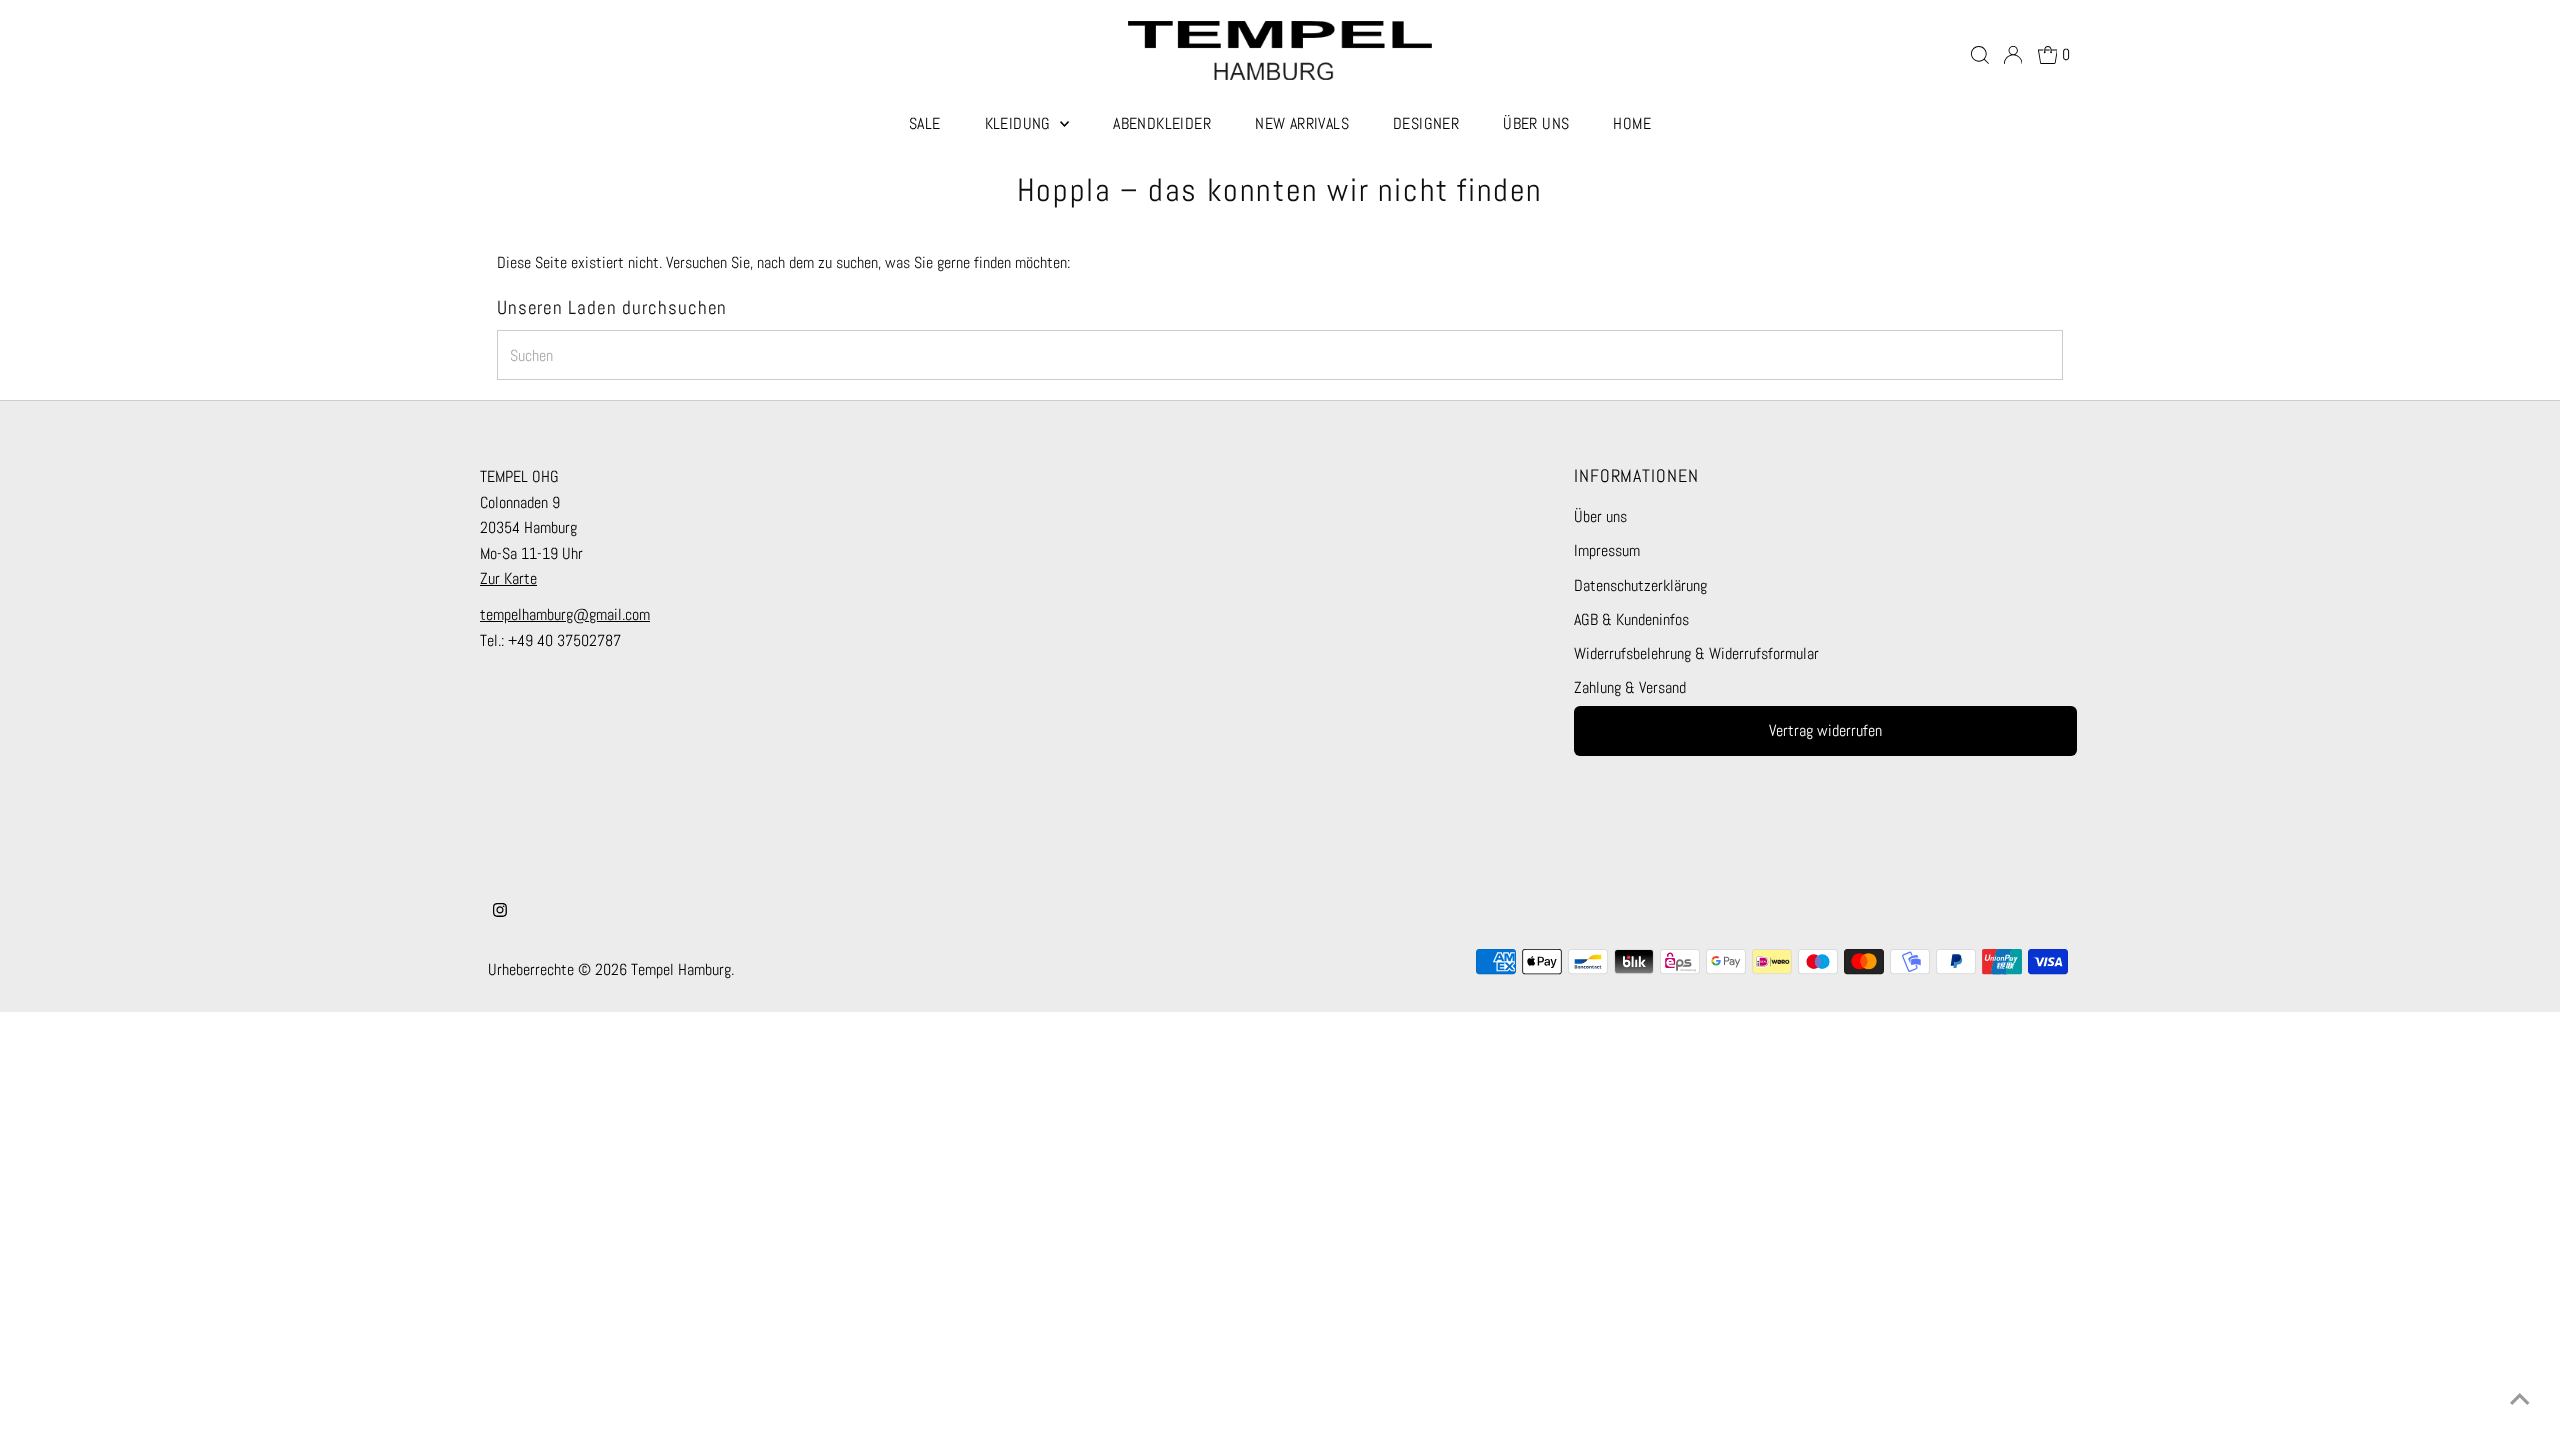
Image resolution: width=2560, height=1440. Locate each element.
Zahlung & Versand (1630, 687)
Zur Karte (508, 578)
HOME (1632, 123)
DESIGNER (1426, 123)
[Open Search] (1980, 55)
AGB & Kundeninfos (1631, 619)
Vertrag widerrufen (1825, 730)
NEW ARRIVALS (1302, 123)
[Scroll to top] (2520, 1400)
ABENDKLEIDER (1162, 123)
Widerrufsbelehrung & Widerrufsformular (1696, 653)
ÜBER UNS (1536, 123)
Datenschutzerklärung (1640, 585)
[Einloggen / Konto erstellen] (2013, 55)
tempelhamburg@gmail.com (565, 614)
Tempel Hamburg (681, 969)
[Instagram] (500, 912)
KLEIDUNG (1020, 123)
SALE (925, 123)
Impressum (1607, 550)
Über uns (1600, 516)
